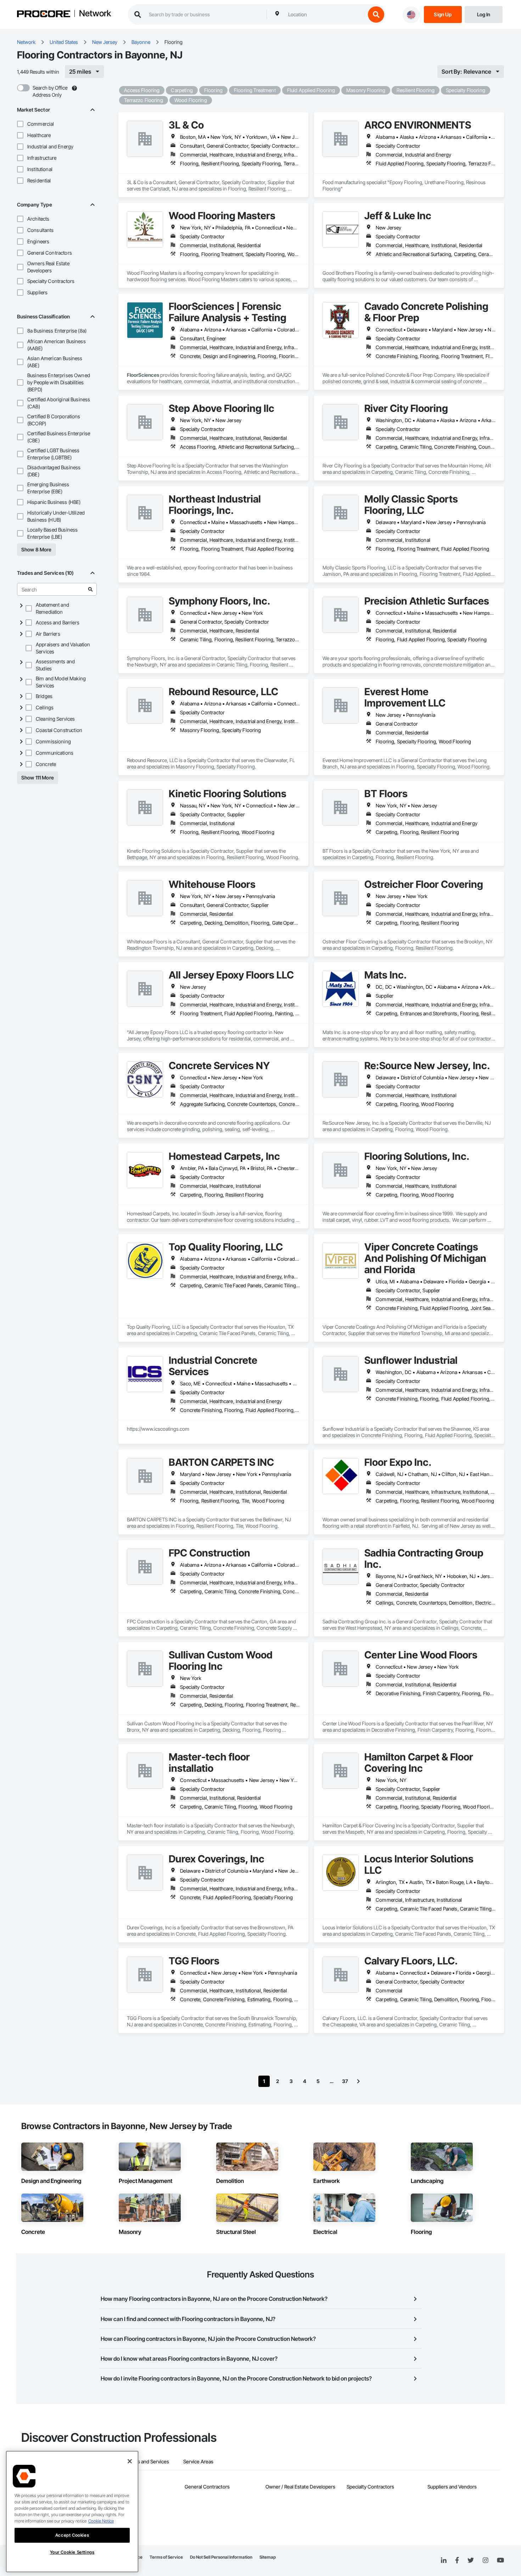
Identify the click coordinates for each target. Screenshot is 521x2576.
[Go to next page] (358, 2081)
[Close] (130, 2461)
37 (345, 2081)
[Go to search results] (90, 589)
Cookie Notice (101, 2521)
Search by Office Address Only (50, 91)
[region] (72, 2512)
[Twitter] (471, 2560)
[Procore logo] (44, 15)
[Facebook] (457, 2561)
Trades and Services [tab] (147, 2461)
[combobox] (325, 15)
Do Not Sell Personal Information (221, 2557)
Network (95, 14)
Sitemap (268, 2557)
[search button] (376, 15)
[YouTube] (500, 2560)
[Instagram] (485, 2561)
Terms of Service (166, 2557)
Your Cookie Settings (72, 2552)
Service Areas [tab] (198, 2461)
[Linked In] (444, 2560)
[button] (20, 124)
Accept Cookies (72, 2535)
